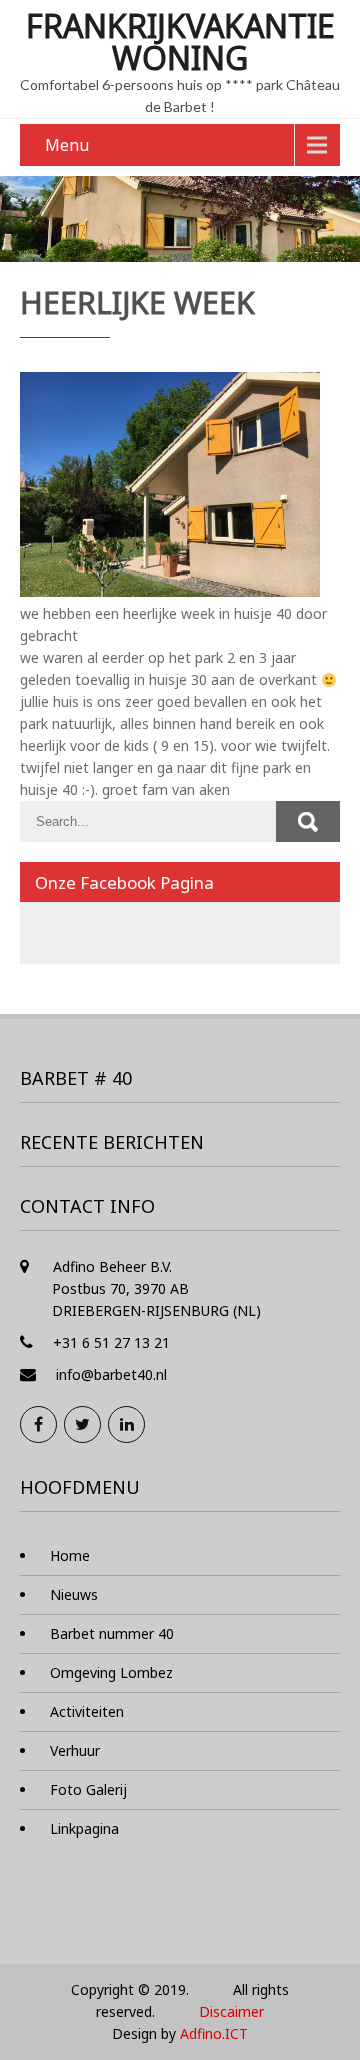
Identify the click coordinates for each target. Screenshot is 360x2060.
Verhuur (75, 1750)
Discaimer (231, 2011)
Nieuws (74, 1594)
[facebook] (38, 1424)
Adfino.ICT (214, 2033)
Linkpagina (84, 1828)
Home (70, 1555)
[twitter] (82, 1424)
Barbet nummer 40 (112, 1633)
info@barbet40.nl (111, 1374)
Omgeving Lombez (111, 1672)
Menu (67, 145)
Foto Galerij (88, 1789)
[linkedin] (126, 1424)
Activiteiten (87, 1711)
